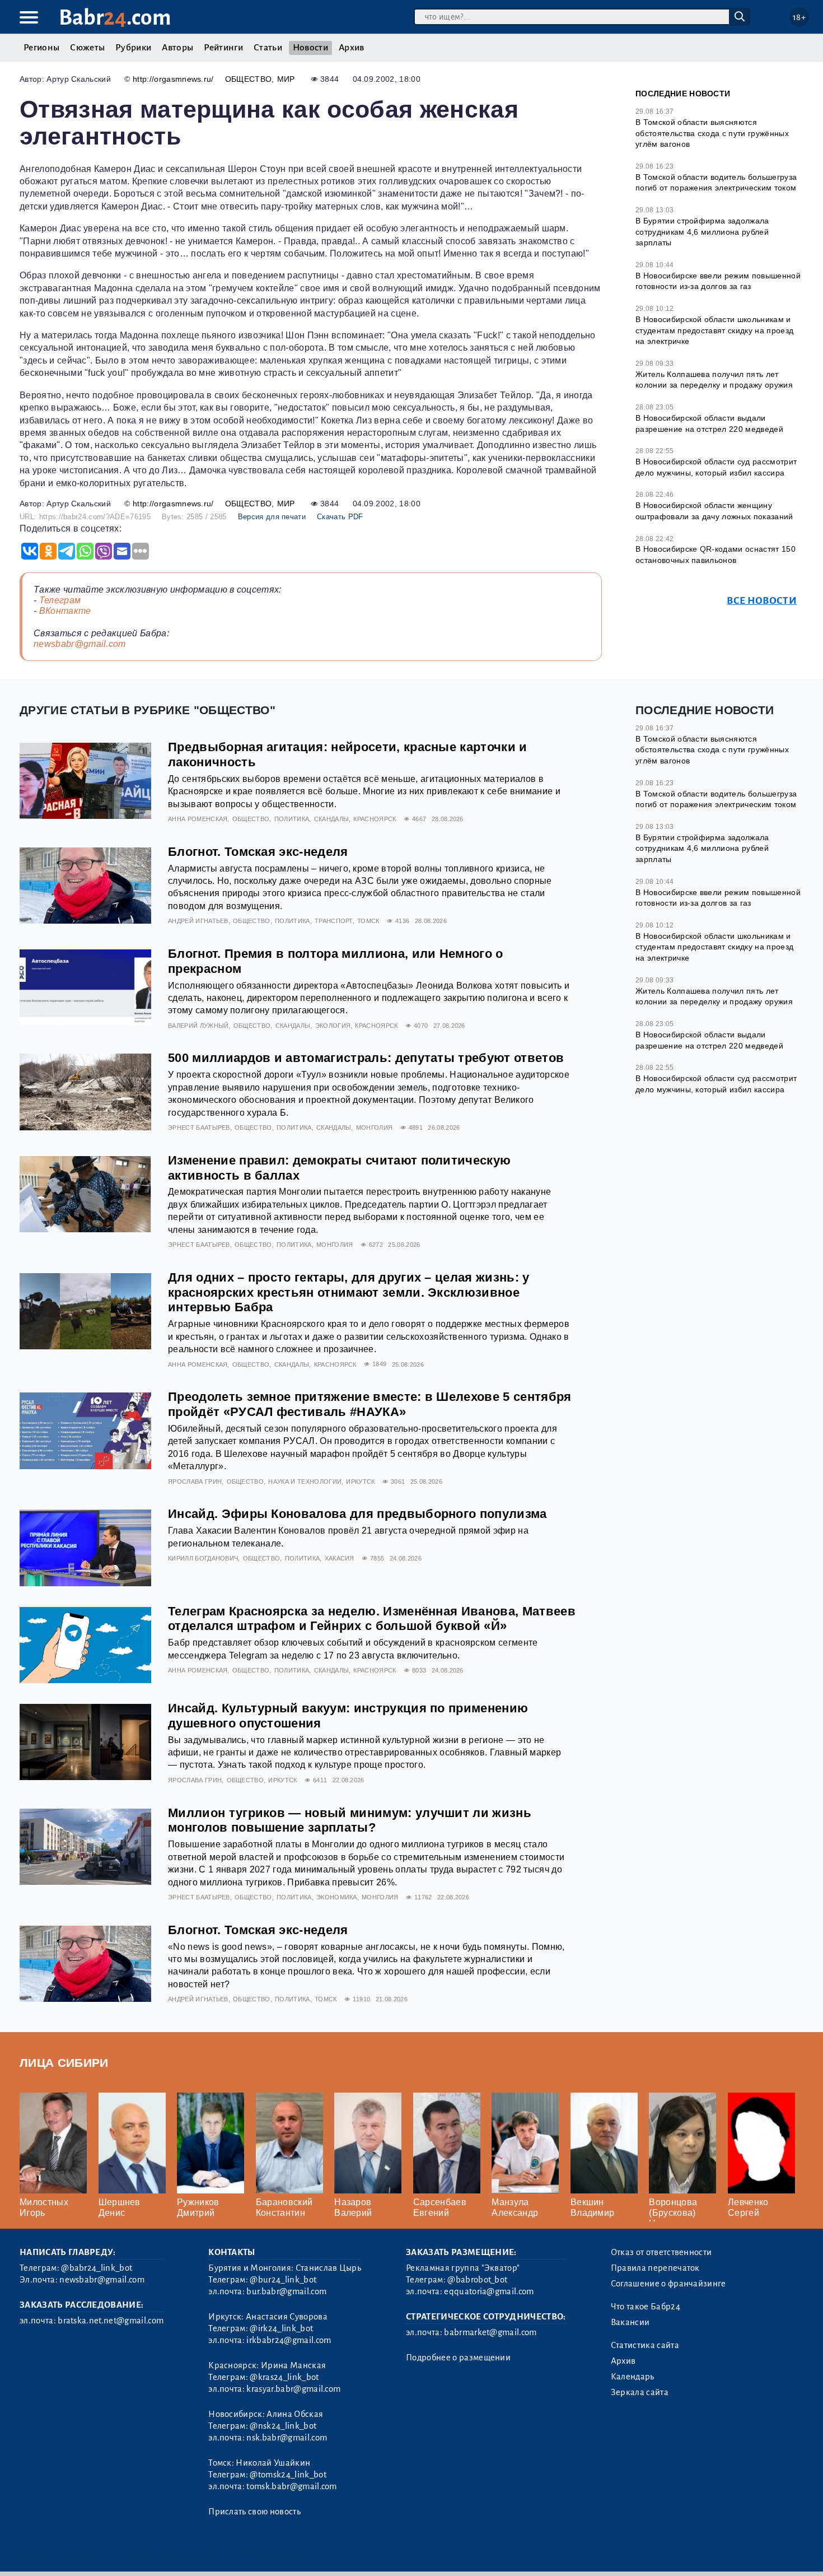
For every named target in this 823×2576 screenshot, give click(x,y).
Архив (352, 48)
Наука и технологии (305, 1482)
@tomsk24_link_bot (288, 2475)
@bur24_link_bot (283, 2280)
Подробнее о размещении (458, 2358)
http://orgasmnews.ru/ (173, 79)
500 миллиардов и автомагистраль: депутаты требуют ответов (366, 1058)
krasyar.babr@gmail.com (293, 2389)
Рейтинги (223, 48)
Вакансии (630, 2322)
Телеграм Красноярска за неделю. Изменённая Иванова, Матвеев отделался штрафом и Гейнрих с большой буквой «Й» (372, 1619)
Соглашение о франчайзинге (668, 2284)
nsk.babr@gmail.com (287, 2438)
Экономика (337, 1897)
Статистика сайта (645, 2345)
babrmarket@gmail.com (490, 2332)
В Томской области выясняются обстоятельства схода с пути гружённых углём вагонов (712, 133)
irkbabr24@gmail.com (289, 2340)
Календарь (633, 2377)
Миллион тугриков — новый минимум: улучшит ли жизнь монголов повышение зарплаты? (350, 1820)
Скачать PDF (340, 517)
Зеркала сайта (640, 2392)
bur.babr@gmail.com (286, 2291)
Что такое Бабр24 (646, 2307)
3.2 (88, 2553)
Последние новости (683, 94)
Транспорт (334, 921)
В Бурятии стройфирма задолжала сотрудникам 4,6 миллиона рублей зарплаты (702, 232)
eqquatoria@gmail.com (489, 2291)
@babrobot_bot (477, 2280)
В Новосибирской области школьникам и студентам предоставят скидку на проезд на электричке (714, 330)
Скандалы (332, 819)
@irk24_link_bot (281, 2328)
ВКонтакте (65, 611)
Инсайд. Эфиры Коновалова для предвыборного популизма (357, 1514)
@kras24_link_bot (284, 2377)
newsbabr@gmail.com (80, 644)
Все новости (762, 601)
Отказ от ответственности (661, 2252)
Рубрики (133, 48)
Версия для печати (272, 517)
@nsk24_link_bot (283, 2426)
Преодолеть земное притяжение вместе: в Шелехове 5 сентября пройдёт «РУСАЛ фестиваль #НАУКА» (370, 1404)
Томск (368, 921)
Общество (249, 79)
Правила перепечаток (655, 2268)
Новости (310, 48)
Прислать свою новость (254, 2512)
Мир (286, 79)
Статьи (268, 48)
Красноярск (375, 819)
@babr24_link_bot (97, 2268)
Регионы (41, 48)
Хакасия (340, 1558)
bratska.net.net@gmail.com (111, 2321)
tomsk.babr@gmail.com (291, 2486)
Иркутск (360, 1482)
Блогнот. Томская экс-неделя (258, 852)
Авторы (177, 48)
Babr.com (115, 18)
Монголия (375, 1128)
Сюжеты (87, 48)
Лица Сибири (64, 2063)
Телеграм (60, 600)
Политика (292, 819)
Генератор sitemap (274, 2553)
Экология (333, 1026)
